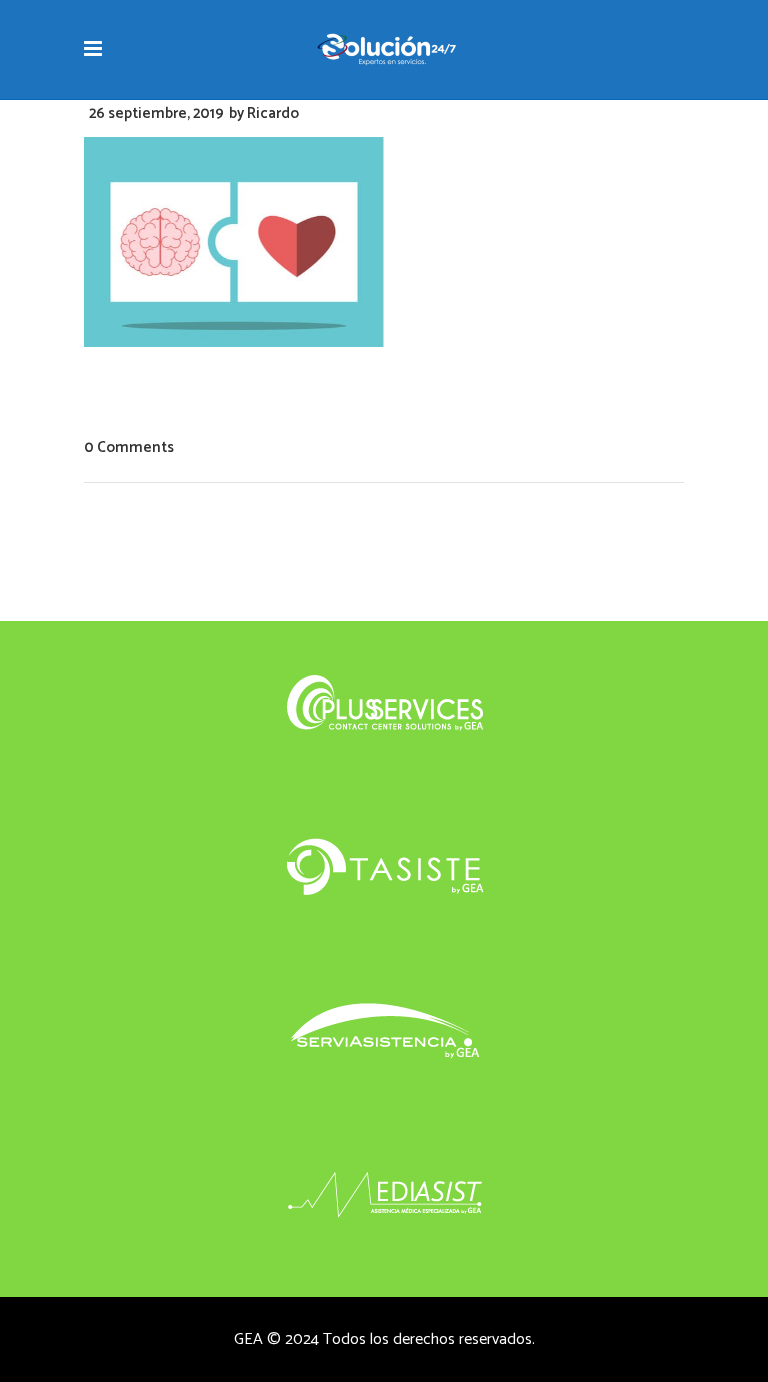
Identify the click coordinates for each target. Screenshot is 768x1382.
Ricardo (273, 113)
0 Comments (129, 447)
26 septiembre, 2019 (156, 113)
